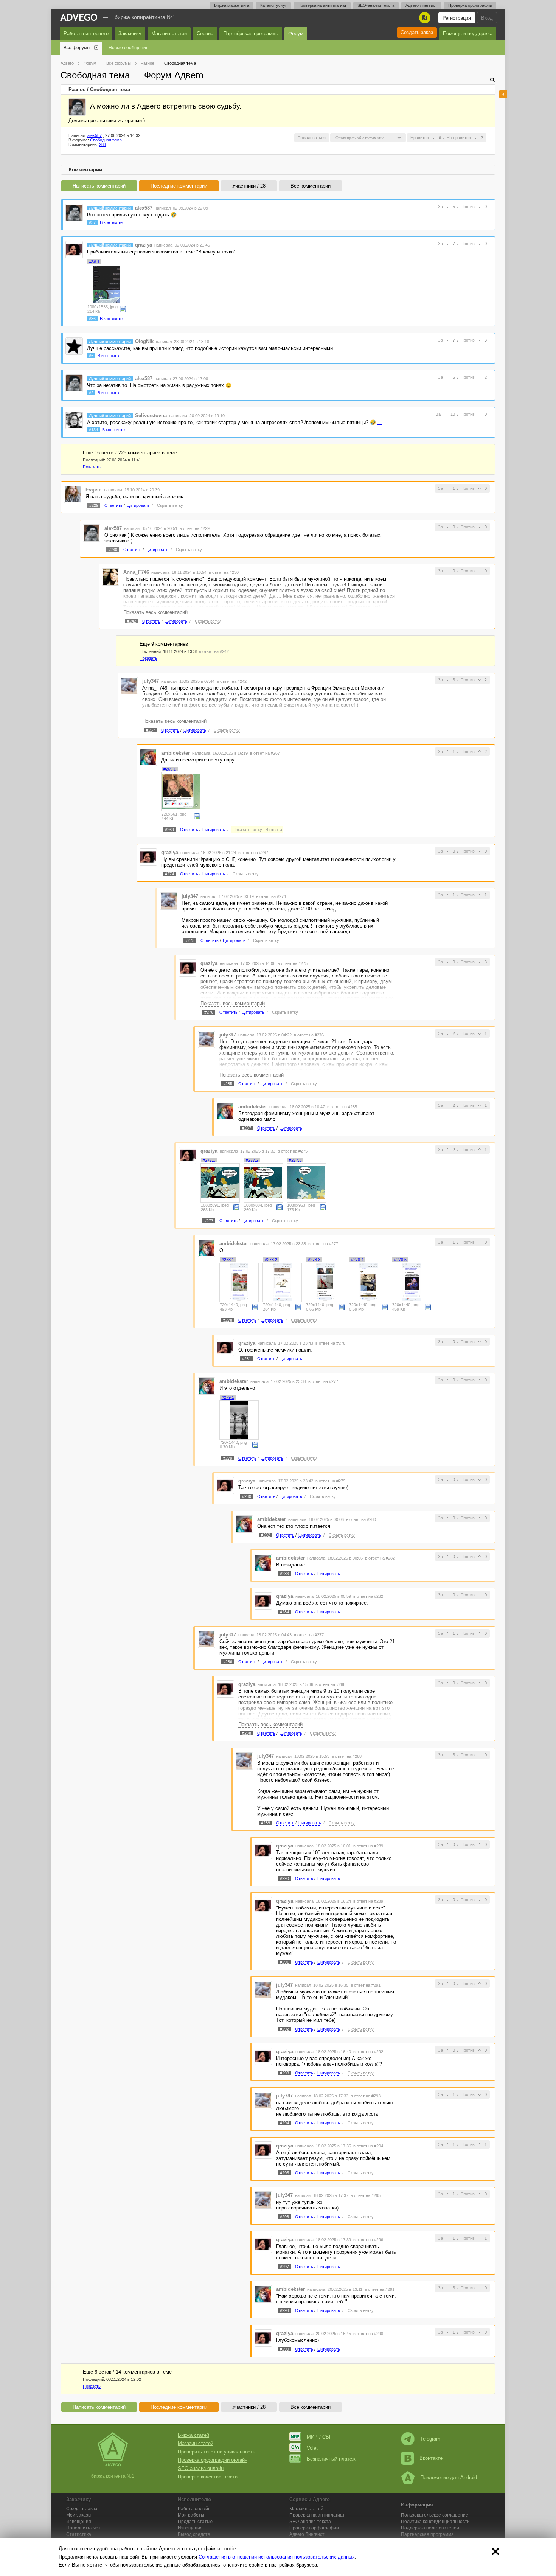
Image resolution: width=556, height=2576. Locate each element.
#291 (284, 1962)
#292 (284, 2029)
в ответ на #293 (366, 2096)
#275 (190, 940)
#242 (132, 621)
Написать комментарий (99, 186)
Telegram (430, 2439)
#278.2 (271, 1260)
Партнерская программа (427, 2534)
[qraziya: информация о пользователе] (74, 249)
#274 (169, 874)
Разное (77, 89)
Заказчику (130, 33)
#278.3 (314, 1260)
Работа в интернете (86, 33)
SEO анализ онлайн (201, 2468)
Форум (296, 33)
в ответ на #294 (368, 2146)
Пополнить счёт (83, 2528)
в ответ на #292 (368, 2052)
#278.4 (357, 1260)
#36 (92, 319)
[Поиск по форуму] (492, 80)
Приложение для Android (449, 2477)
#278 (228, 1320)
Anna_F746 (136, 572)
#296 (284, 2217)
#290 (284, 1878)
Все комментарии (311, 186)
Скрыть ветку (170, 505)
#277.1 (209, 1160)
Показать (92, 467)
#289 (266, 1823)
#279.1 (228, 1397)
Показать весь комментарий (155, 612)
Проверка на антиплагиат (322, 5)
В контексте (111, 222)
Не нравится (459, 138)
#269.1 (170, 769)
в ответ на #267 (265, 753)
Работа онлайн (194, 2509)
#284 (284, 1612)
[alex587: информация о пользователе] (77, 107)
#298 (284, 2310)
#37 (92, 222)
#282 (266, 1535)
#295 (284, 2173)
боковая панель (503, 94)
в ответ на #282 (380, 1558)
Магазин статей (169, 33)
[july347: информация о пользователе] (129, 685)
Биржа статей (193, 2435)
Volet (312, 2448)
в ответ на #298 (368, 2334)
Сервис (205, 33)
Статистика (79, 2534)
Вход (487, 18)
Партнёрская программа (251, 33)
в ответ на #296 (368, 2240)
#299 (284, 2349)
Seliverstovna (151, 416)
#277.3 (295, 1160)
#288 (247, 1733)
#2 (91, 393)
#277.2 (252, 1160)
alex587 (95, 135)
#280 (247, 1496)
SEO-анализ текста (376, 5)
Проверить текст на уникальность (217, 2452)
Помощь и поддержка (468, 33)
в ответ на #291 (366, 1985)
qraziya (144, 245)
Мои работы (191, 2515)
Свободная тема (110, 89)
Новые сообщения (129, 48)
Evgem (94, 490)
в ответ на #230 (224, 572)
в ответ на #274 (271, 896)
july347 (151, 681)
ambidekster (175, 753)
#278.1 (228, 1260)
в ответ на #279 (330, 1481)
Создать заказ (417, 32)
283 (103, 144)
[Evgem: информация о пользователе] (73, 494)
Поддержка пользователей (430, 2528)
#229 (94, 505)
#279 (228, 1458)
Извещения (79, 2522)
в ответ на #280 (361, 1519)
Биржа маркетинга (232, 5)
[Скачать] (123, 309)
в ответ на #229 (195, 528)
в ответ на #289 (368, 1846)
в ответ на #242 (214, 651)
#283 (284, 1574)
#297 (284, 2267)
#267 (151, 730)
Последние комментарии (179, 186)
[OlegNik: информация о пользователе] (74, 346)
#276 (209, 1012)
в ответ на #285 (342, 1107)
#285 (228, 1084)
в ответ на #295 (366, 2195)
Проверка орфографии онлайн (213, 2460)
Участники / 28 (249, 186)
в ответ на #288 (347, 1756)
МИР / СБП (320, 2437)
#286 (228, 1662)
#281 (247, 1359)
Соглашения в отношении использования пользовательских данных (277, 2557)
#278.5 (400, 1260)
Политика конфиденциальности (435, 2522)
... (239, 252)
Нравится (420, 138)
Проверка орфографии (470, 5)
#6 (91, 356)
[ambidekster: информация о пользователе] (148, 757)
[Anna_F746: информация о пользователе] (110, 577)
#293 (284, 2073)
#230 (113, 550)
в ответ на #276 (309, 1035)
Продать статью (195, 2522)
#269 (169, 830)
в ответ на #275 (293, 963)
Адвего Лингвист (421, 5)
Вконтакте (431, 2458)
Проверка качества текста (208, 2477)
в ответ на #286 (330, 1684)
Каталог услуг (273, 5)
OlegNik (144, 341)
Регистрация (457, 18)
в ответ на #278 (330, 1343)
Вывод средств (194, 2534)
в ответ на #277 (323, 1244)
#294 (284, 2123)
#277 (209, 1221)
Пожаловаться (312, 138)
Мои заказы (79, 2515)
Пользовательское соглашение (435, 2515)
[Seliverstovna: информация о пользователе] (74, 420)
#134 (93, 430)
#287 (247, 1128)
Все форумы (77, 48)
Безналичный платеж (331, 2459)
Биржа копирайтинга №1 (145, 17)
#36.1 (94, 262)
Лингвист (307, 2534)
